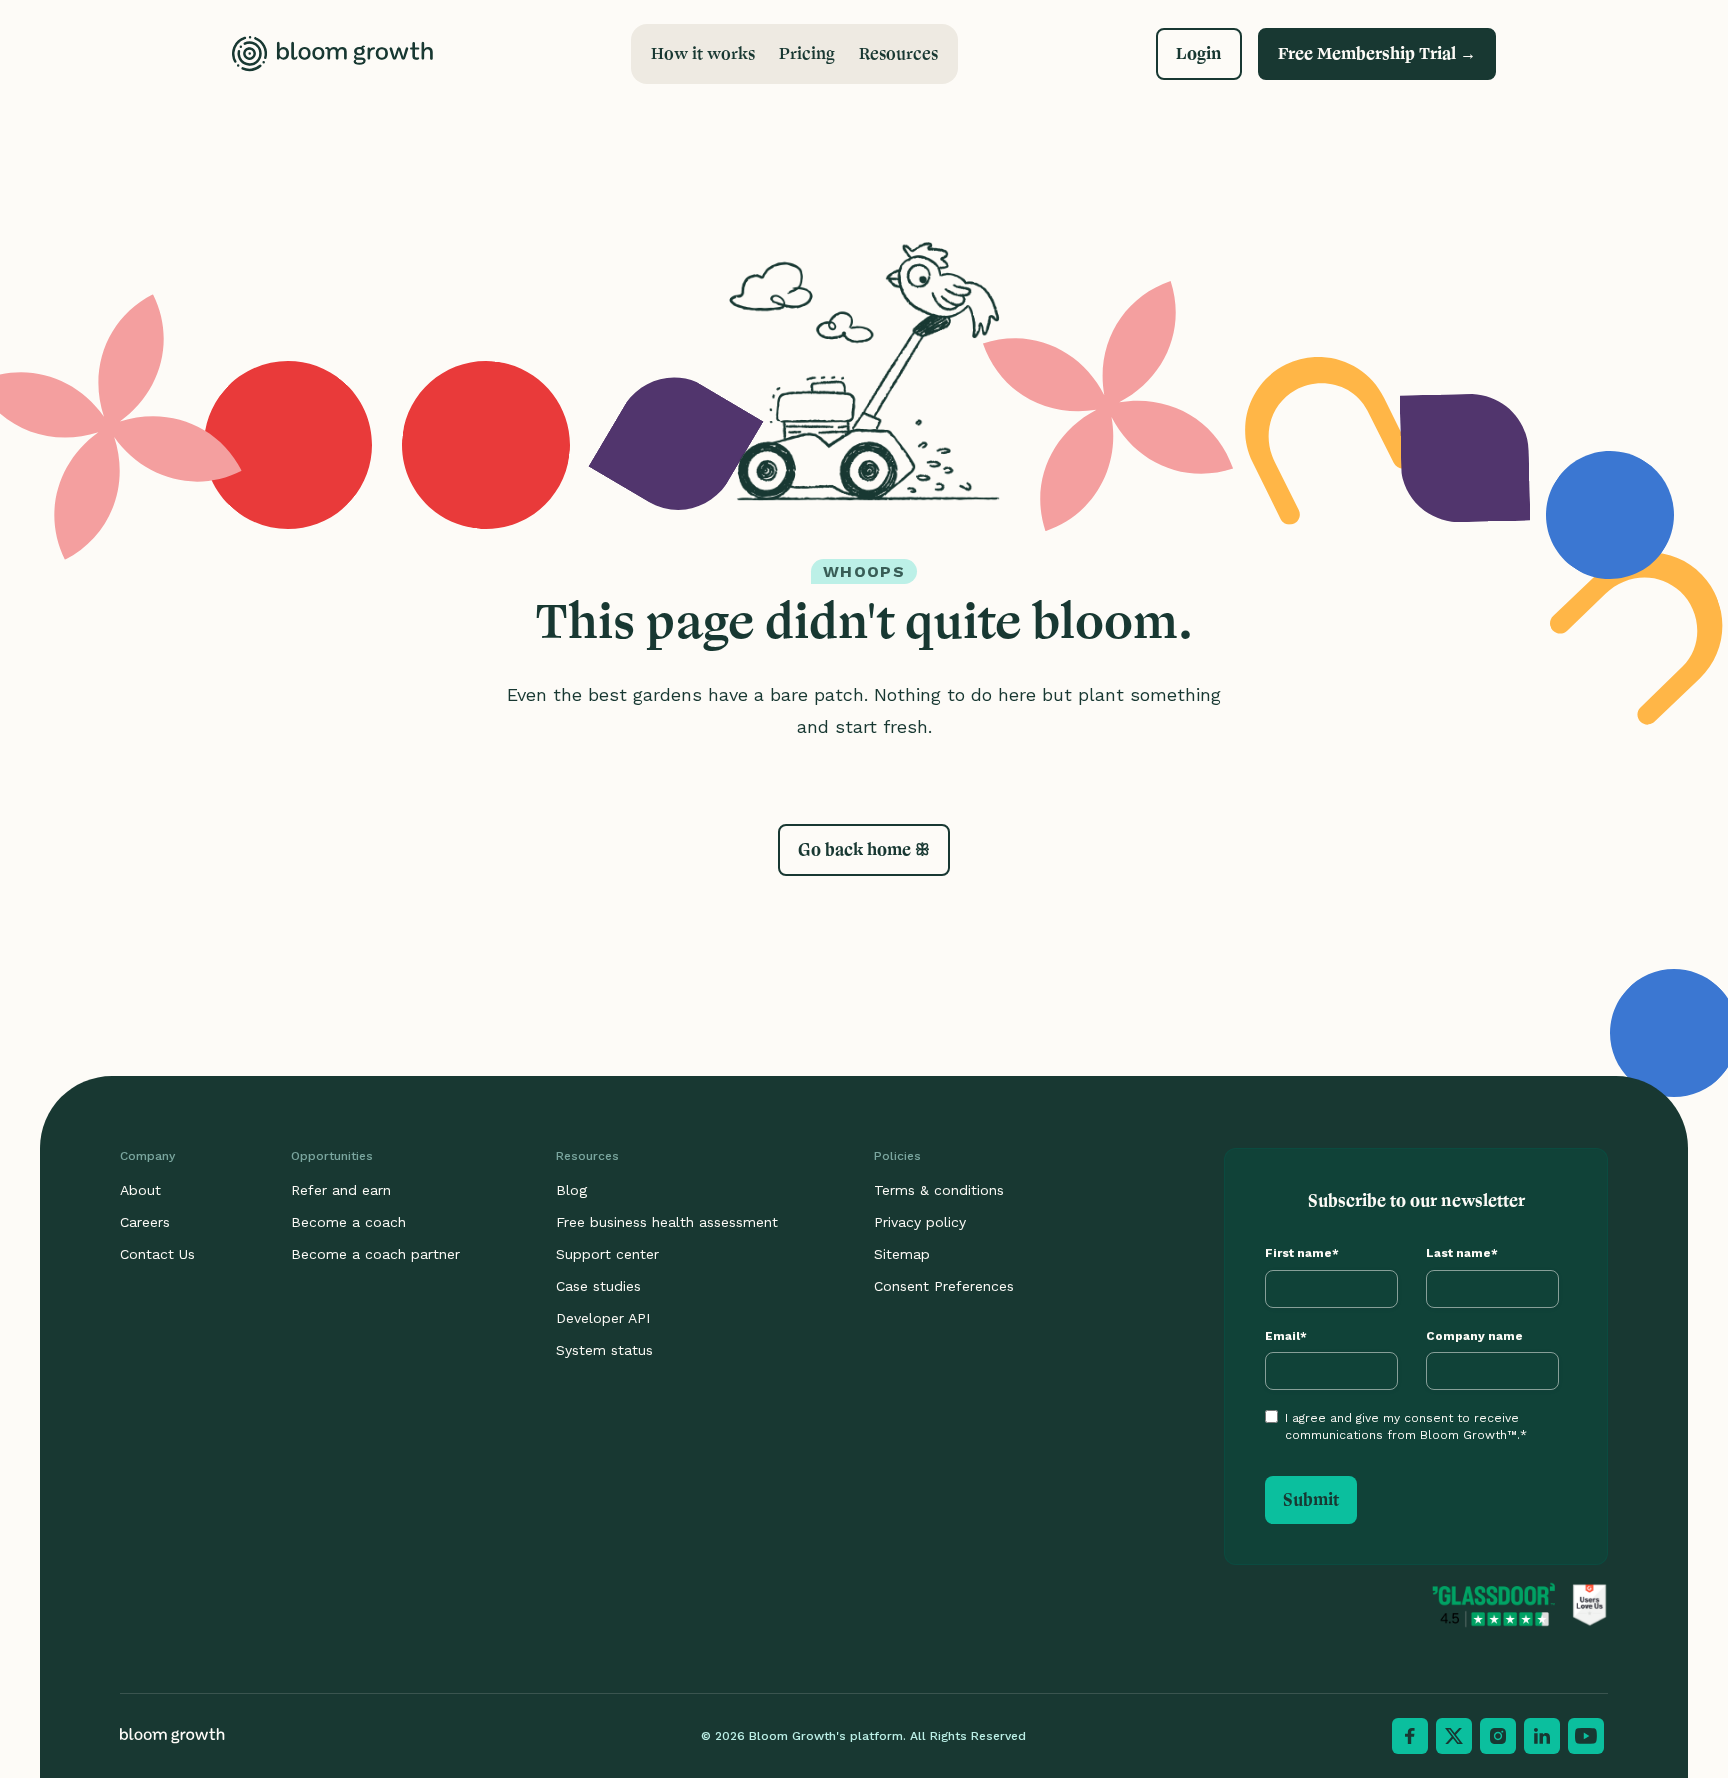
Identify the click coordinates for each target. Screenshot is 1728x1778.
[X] (1454, 1736)
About (140, 1190)
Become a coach (348, 1222)
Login (1199, 54)
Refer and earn (341, 1190)
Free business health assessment (667, 1222)
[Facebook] (1410, 1736)
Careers (145, 1222)
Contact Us (157, 1254)
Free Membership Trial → (1377, 54)
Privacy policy (920, 1222)
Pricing (807, 54)
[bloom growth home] (332, 54)
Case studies (598, 1286)
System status (604, 1350)
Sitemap (902, 1254)
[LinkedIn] (1542, 1736)
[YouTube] (1586, 1736)
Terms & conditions (939, 1190)
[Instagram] (1498, 1736)
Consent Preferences (944, 1286)
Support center (607, 1254)
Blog (571, 1190)
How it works (703, 54)
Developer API (603, 1318)
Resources (898, 54)
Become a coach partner (375, 1254)
